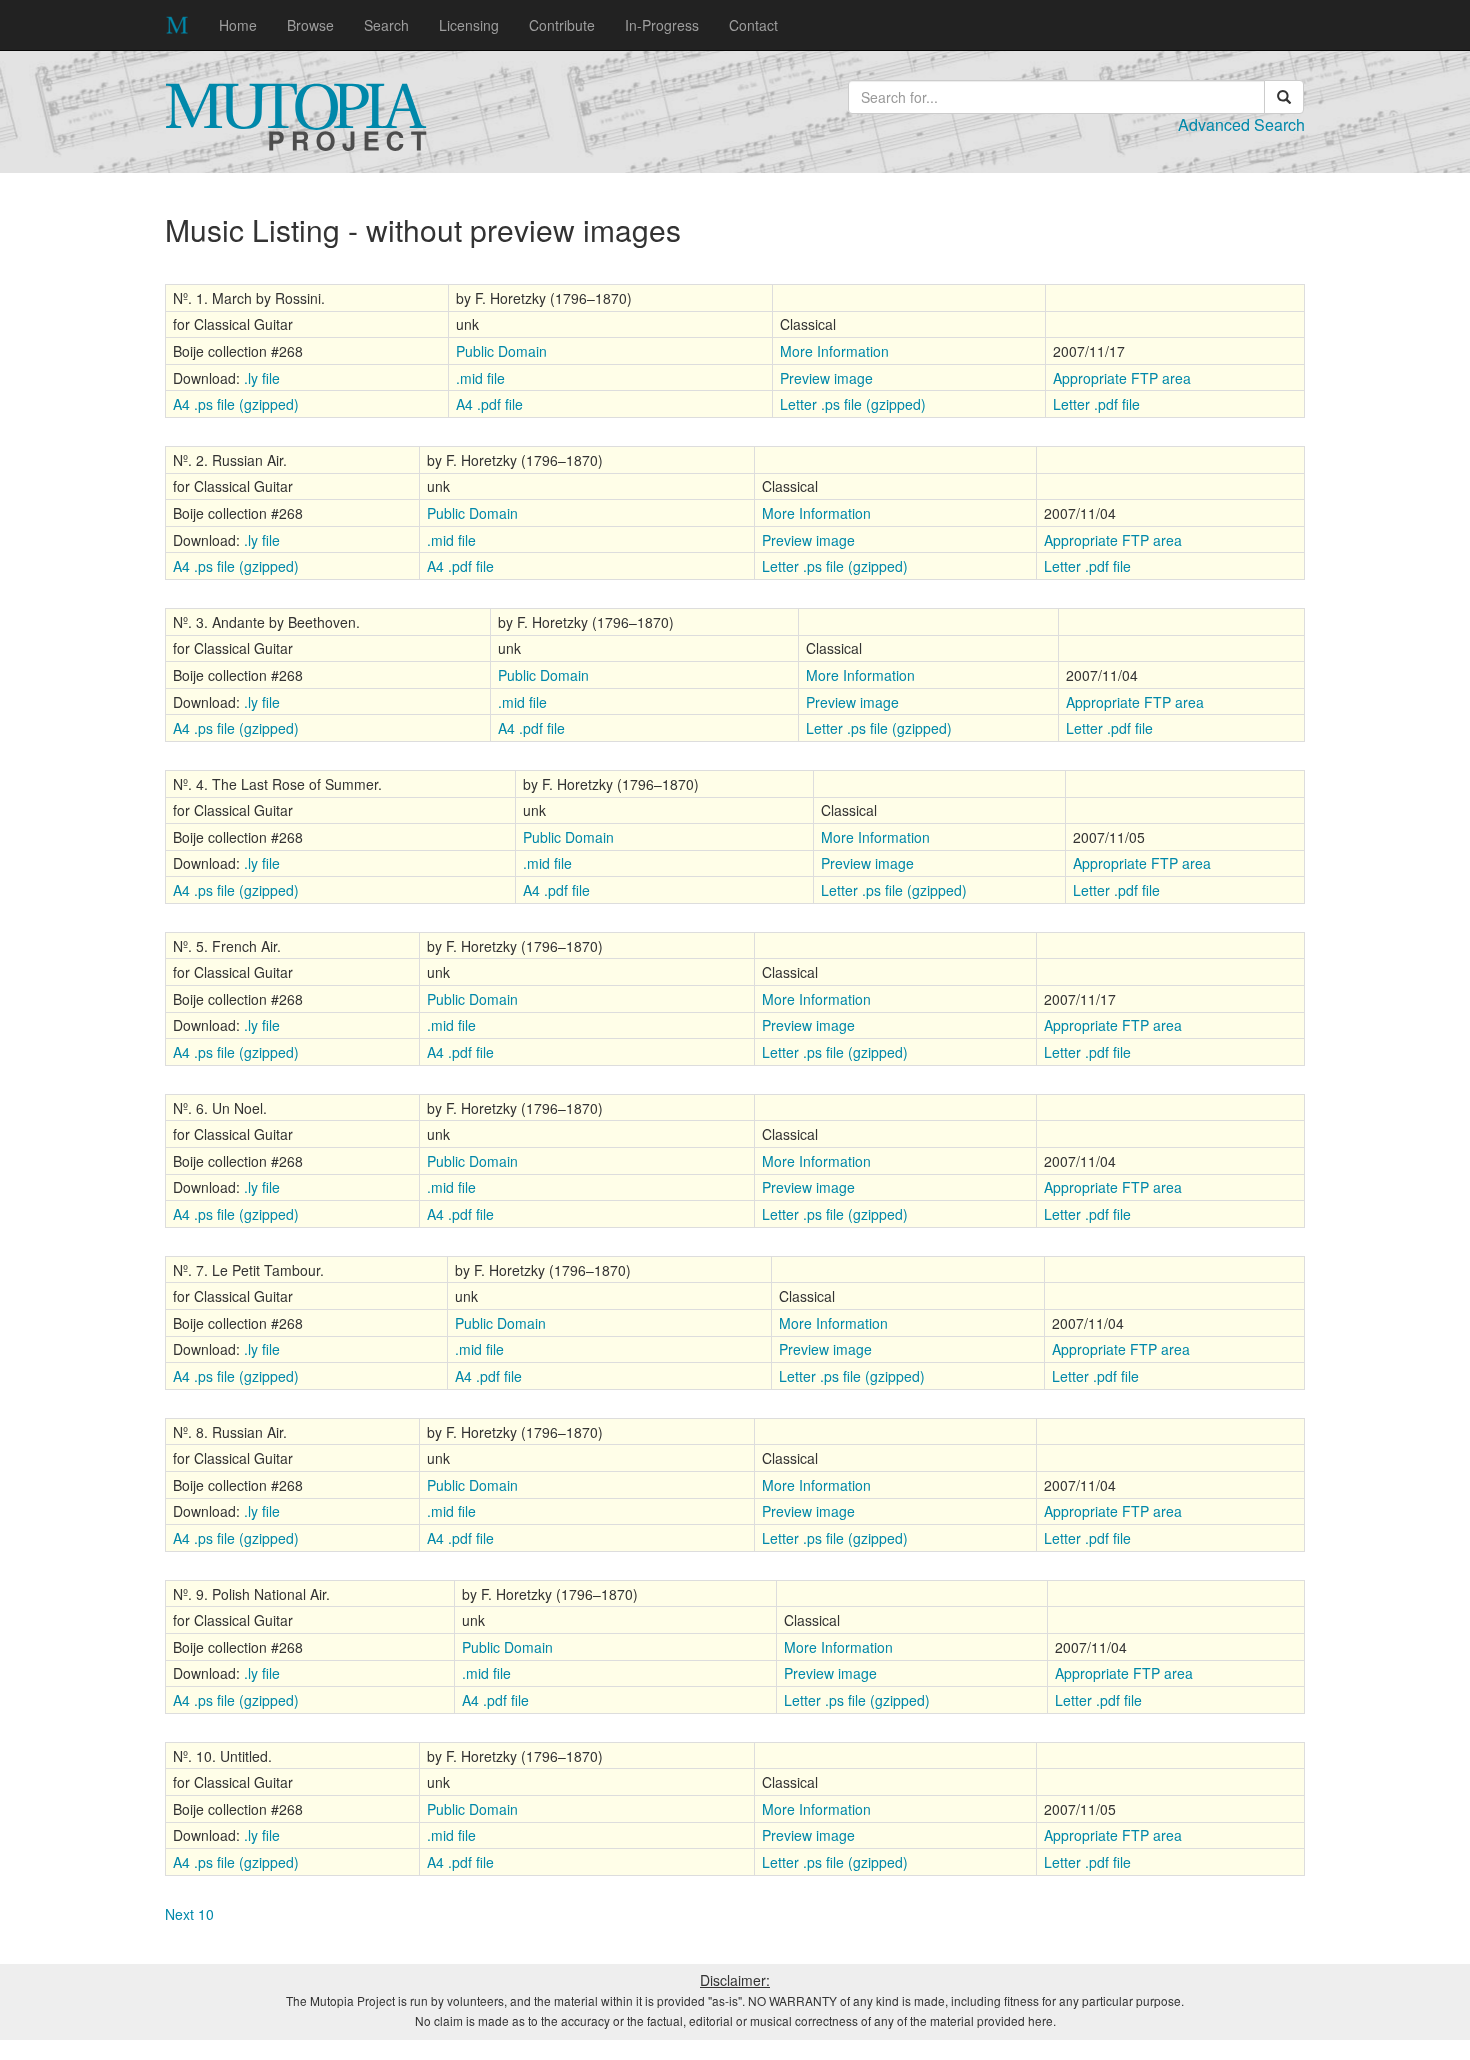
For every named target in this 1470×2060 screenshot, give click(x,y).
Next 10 (189, 1914)
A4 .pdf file (489, 404)
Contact (753, 25)
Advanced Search (1241, 124)
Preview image (826, 378)
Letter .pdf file (1096, 404)
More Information (834, 351)
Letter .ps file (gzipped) (853, 404)
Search (386, 25)
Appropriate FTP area (1122, 378)
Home (238, 25)
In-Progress (662, 25)
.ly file (262, 378)
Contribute (562, 25)
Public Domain (501, 351)
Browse (310, 25)
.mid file (480, 378)
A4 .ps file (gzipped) (236, 404)
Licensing (469, 25)
